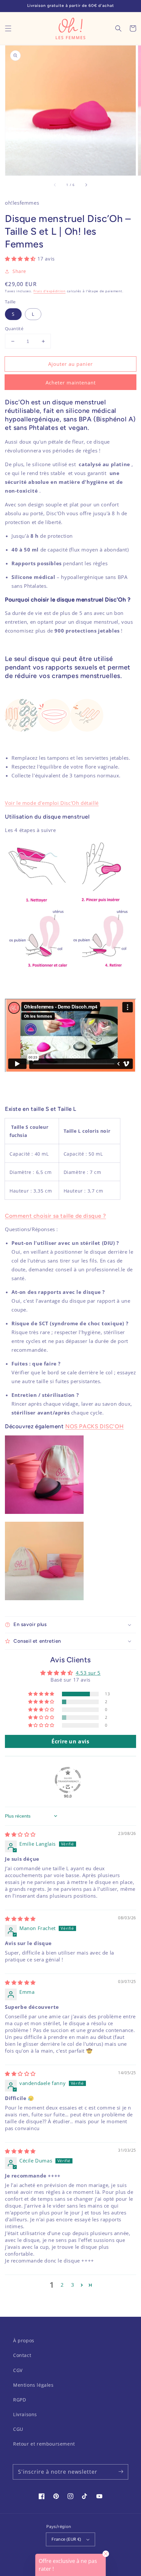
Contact (22, 2355)
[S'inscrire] (121, 2472)
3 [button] (73, 2285)
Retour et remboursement (44, 2444)
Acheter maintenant (71, 382)
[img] (20, 1834)
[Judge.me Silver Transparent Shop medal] (68, 1780)
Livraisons (25, 2414)
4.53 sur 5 (88, 1673)
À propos (24, 2340)
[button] (8, 28)
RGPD (20, 2400)
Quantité (14, 329)
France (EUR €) (66, 2539)
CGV (18, 2370)
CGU (18, 2429)
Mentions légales (33, 2385)
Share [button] (19, 271)
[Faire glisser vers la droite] (86, 185)
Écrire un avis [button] (70, 1741)
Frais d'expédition (50, 291)
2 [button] (62, 2285)
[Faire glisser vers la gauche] (55, 185)
